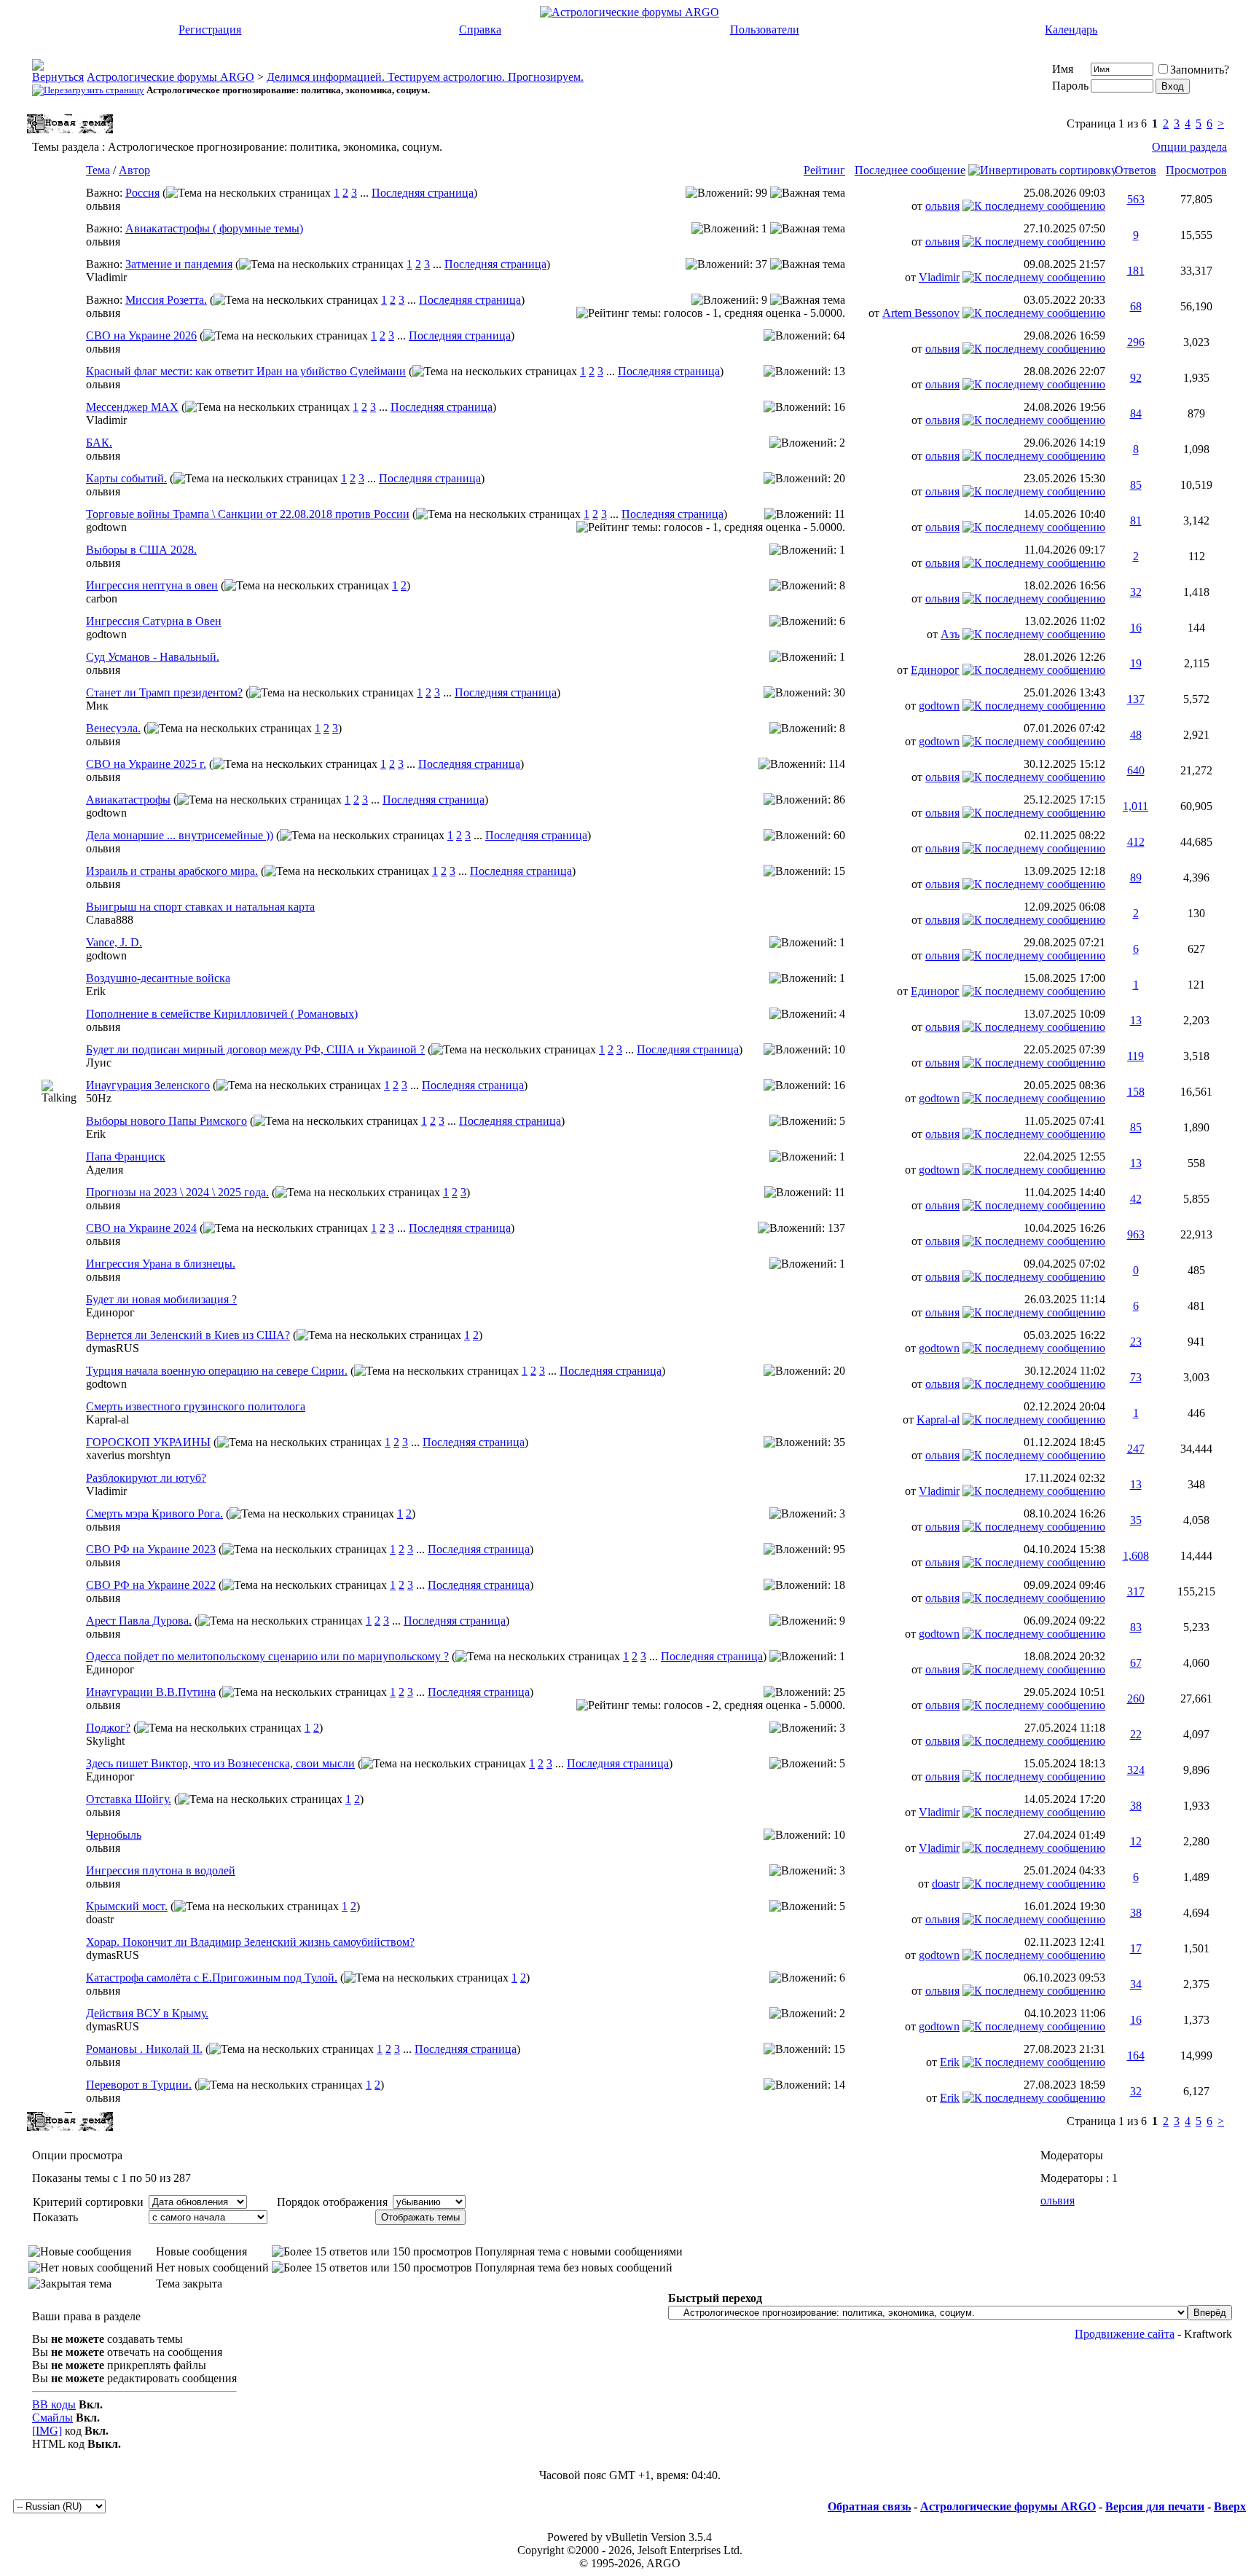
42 (1136, 1199)
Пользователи (765, 30)
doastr (946, 1884)
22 (1136, 1734)
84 (1136, 413)
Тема (98, 170)
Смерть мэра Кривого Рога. (154, 1513)
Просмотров (1196, 170)
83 (1136, 1627)
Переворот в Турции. (139, 2085)
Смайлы (52, 2418)
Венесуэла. (113, 728)
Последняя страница (423, 193)
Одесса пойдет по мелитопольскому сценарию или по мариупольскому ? (267, 1656)
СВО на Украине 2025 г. (146, 764)
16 (1136, 628)
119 (1136, 1056)
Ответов (1136, 170)
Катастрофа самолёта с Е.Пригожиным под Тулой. (212, 1978)
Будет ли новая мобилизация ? (161, 1299)
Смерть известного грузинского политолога (196, 1406)
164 (1136, 2055)
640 (1136, 770)
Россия (142, 193)
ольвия (103, 206)
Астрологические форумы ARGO (170, 77)
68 (1136, 306)
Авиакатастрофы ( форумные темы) (214, 228)
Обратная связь (869, 2506)
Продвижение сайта (1125, 2334)
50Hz (99, 1098)
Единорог (935, 670)
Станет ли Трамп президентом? (164, 692)
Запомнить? (1200, 70)
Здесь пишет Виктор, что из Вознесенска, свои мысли (220, 1763)
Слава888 (110, 920)
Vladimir (106, 277)
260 (1136, 1699)
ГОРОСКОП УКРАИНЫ (148, 1442)
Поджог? (108, 1728)
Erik (96, 991)
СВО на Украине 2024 (141, 1228)
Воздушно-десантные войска (158, 978)
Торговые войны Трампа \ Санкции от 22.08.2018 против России (248, 514)
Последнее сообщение (910, 170)
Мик (97, 706)
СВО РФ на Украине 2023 (151, 1549)
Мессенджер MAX (132, 407)
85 (1136, 485)
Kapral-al (107, 1419)
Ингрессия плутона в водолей (161, 1870)
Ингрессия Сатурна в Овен (154, 621)
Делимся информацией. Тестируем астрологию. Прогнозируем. (425, 77)
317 (1136, 1591)
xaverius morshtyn (128, 1455)
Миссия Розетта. (166, 300)
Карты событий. (126, 478)
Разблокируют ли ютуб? (146, 1478)
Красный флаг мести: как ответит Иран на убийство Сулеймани (246, 371)
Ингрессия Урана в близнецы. (161, 1264)
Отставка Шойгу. (129, 1799)
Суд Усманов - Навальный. (153, 657)
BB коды (54, 2404)
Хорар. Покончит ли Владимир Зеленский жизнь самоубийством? (250, 1942)
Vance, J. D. (114, 942)
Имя (1063, 69)
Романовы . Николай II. (144, 2049)
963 (1136, 1234)
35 (1136, 1520)
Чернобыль (114, 1835)
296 (1136, 342)
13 (1136, 1020)
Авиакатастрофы (128, 800)
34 (1136, 1984)
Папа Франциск (126, 1157)
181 (1136, 271)
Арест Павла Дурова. (139, 1621)
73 (1136, 1377)
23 (1136, 1342)
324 (1136, 1770)
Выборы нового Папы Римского (166, 1121)
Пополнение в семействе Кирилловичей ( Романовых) (222, 1014)
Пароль (1070, 86)
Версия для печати (1155, 2506)
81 (1136, 521)
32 (1136, 592)
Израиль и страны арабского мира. (172, 871)
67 (1136, 1663)
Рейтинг (824, 170)
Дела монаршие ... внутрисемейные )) (180, 835)
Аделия (105, 1170)
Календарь (1071, 30)
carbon (102, 598)
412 (1136, 842)
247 (1136, 1449)
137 (1136, 699)
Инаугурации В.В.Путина (151, 1692)
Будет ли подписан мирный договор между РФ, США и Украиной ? (255, 1049)
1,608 (1136, 1556)
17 (1136, 1948)
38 (1136, 1806)
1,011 (1136, 806)
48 (1136, 735)
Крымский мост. (127, 1906)
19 (1136, 663)
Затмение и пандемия (179, 264)
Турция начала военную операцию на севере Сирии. (217, 1371)
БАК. (99, 443)
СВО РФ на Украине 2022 (151, 1585)
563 (1136, 199)
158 (1136, 1092)
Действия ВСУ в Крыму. (147, 2013)
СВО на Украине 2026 (141, 335)
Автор (134, 170)
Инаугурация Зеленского (148, 1085)
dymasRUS (113, 1348)
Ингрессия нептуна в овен (152, 585)
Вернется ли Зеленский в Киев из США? (188, 1335)
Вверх (1230, 2506)
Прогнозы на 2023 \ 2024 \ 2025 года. (177, 1192)
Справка (480, 30)
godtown (106, 527)
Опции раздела (1189, 147)
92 (1136, 378)
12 (1136, 1841)
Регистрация (210, 30)
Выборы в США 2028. (141, 550)
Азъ (950, 634)
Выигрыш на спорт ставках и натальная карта (200, 907)
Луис (99, 1063)
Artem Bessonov (921, 313)
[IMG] (47, 2431)
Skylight (105, 1741)
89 (1136, 877)
